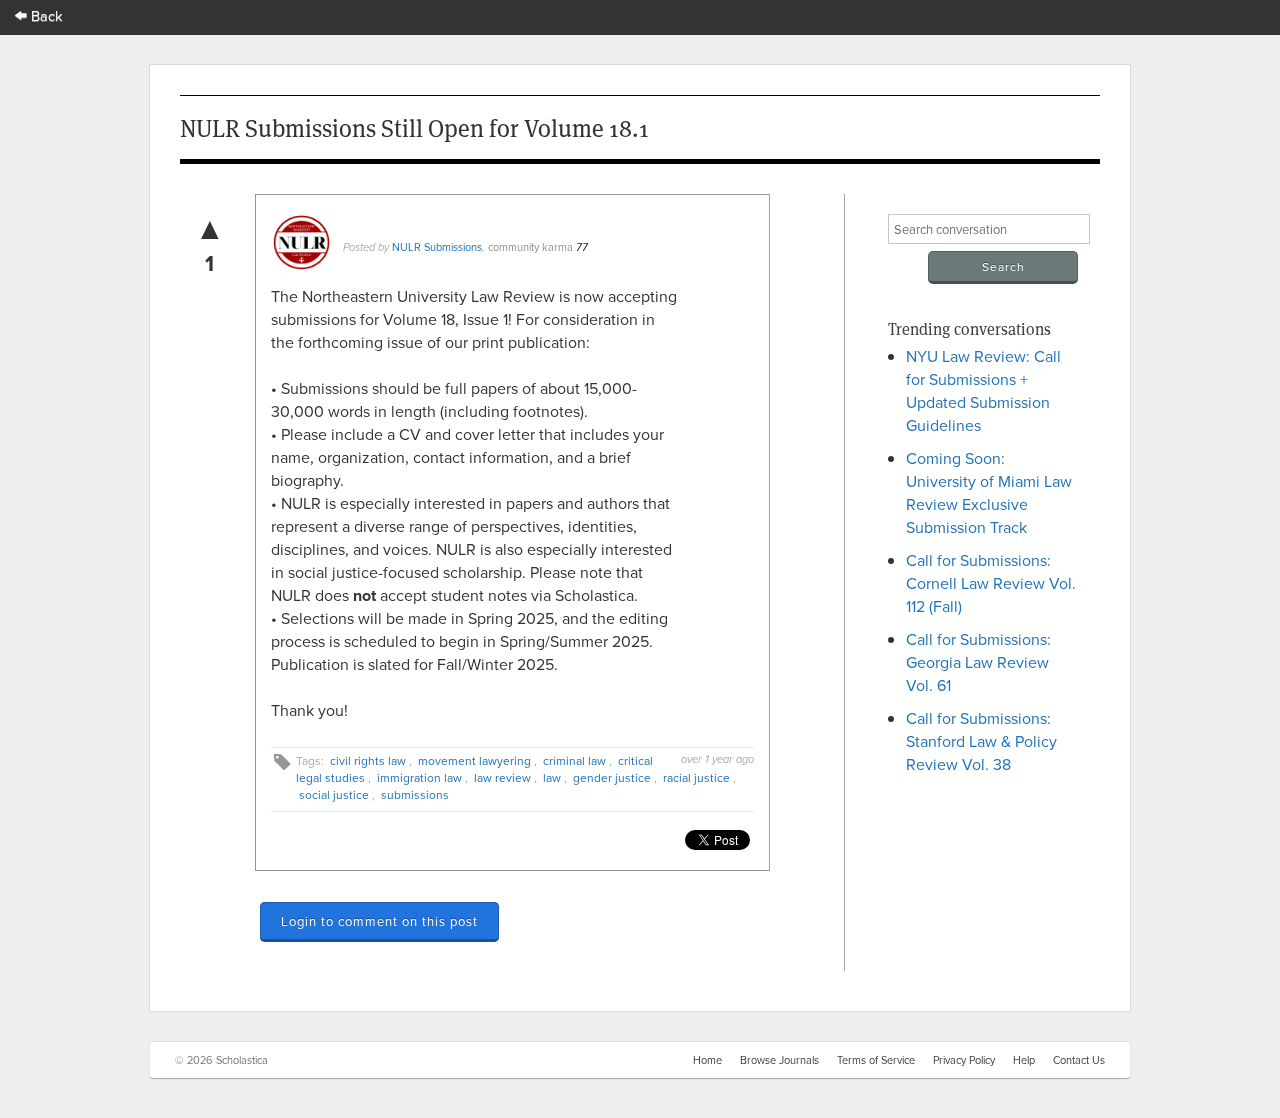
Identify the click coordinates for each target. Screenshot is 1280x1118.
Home (707, 1060)
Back (45, 15)
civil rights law (368, 760)
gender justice (612, 777)
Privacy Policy (964, 1060)
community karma (530, 247)
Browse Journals (779, 1060)
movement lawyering (474, 760)
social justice (334, 794)
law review (502, 777)
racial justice (696, 777)
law (552, 777)
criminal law (574, 760)
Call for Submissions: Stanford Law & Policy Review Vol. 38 (981, 741)
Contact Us (1079, 1060)
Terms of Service (876, 1060)
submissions (415, 794)
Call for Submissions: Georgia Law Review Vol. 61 (978, 662)
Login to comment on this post (379, 921)
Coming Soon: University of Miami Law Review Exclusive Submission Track (989, 492)
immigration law (419, 777)
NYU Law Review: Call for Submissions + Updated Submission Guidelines (983, 390)
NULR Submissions (437, 247)
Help (1024, 1060)
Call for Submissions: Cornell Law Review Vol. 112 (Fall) (991, 583)
